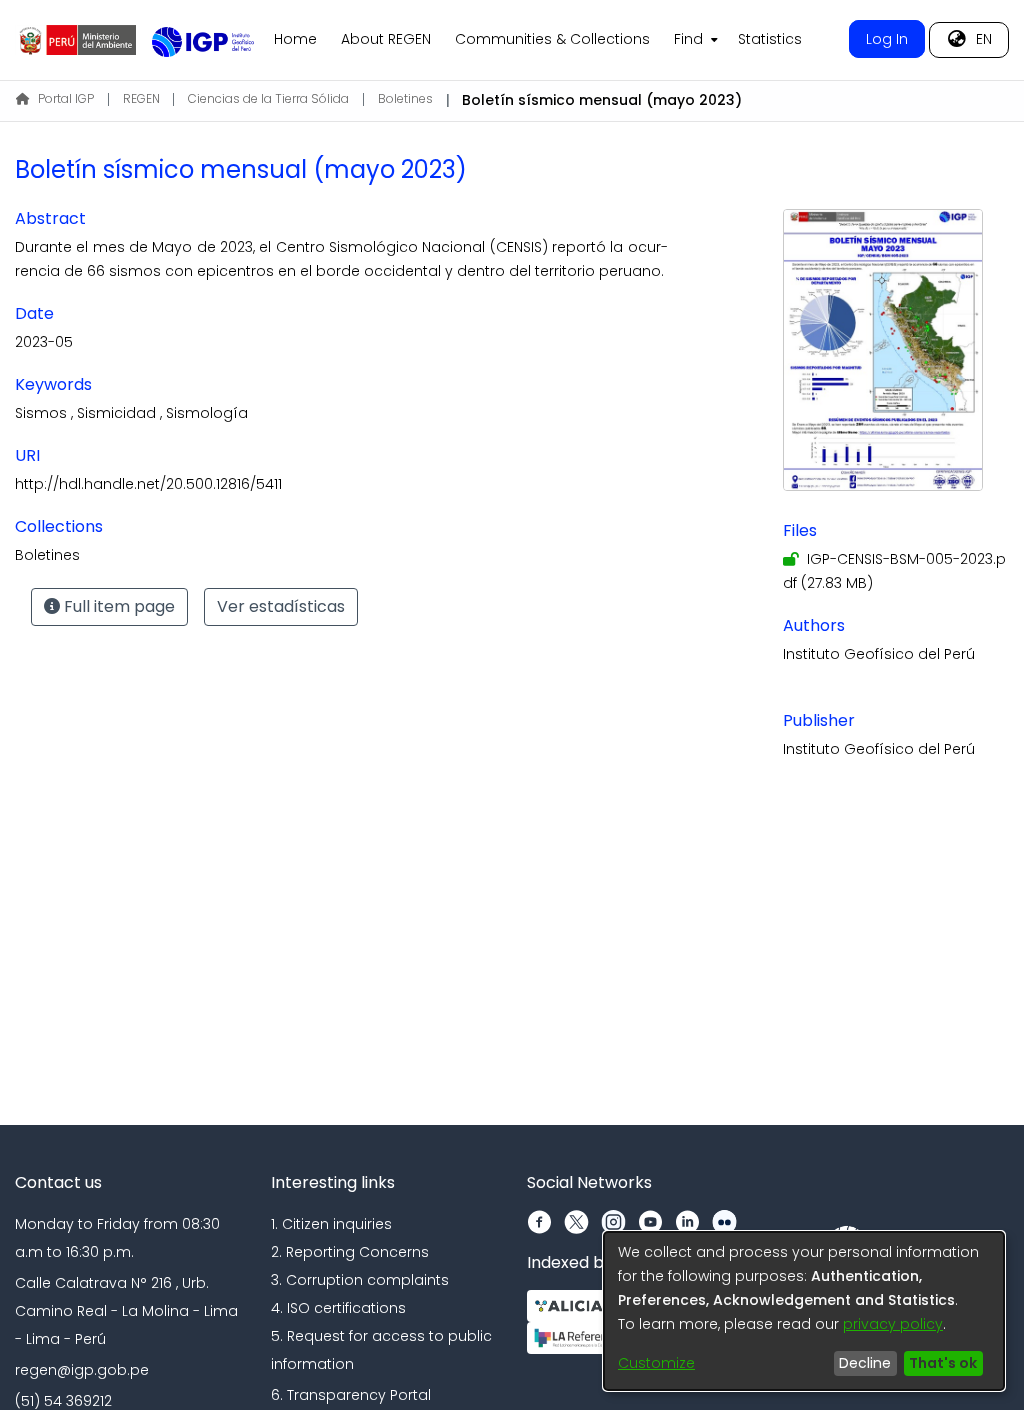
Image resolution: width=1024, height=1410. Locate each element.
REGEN (141, 98)
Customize (656, 1363)
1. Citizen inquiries (331, 1224)
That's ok (943, 1363)
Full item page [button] (117, 606)
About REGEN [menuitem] (386, 39)
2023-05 (44, 342)
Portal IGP (66, 98)
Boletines (405, 98)
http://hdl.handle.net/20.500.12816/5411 (148, 484)
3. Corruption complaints (360, 1280)
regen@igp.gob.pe (82, 1370)
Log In (887, 39)
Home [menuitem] (295, 39)
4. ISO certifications (338, 1308)
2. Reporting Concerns (350, 1252)
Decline (865, 1363)
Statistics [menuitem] (770, 39)
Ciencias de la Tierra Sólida (268, 98)
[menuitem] (694, 40)
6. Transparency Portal (351, 1395)
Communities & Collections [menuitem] (552, 39)
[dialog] (804, 1311)
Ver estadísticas (281, 606)
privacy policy (893, 1324)
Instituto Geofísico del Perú (879, 654)
